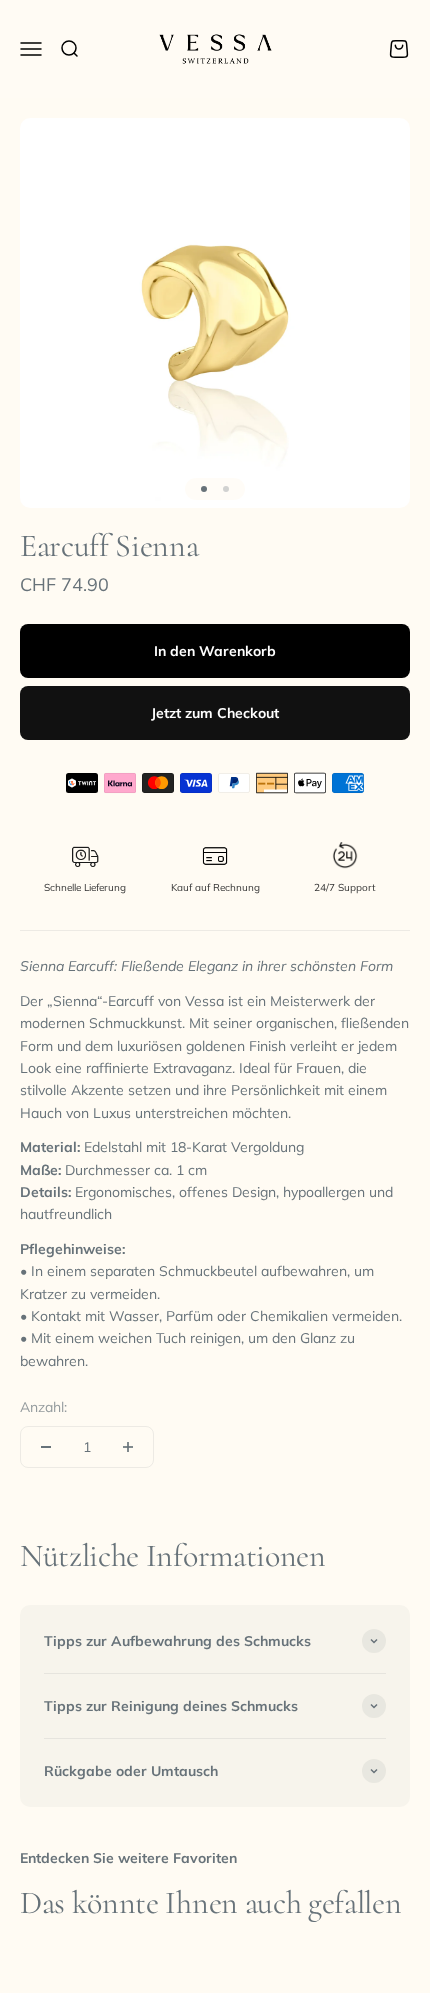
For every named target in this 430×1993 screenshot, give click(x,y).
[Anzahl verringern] (46, 1447)
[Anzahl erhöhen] (128, 1447)
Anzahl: (43, 1407)
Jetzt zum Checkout (215, 713)
